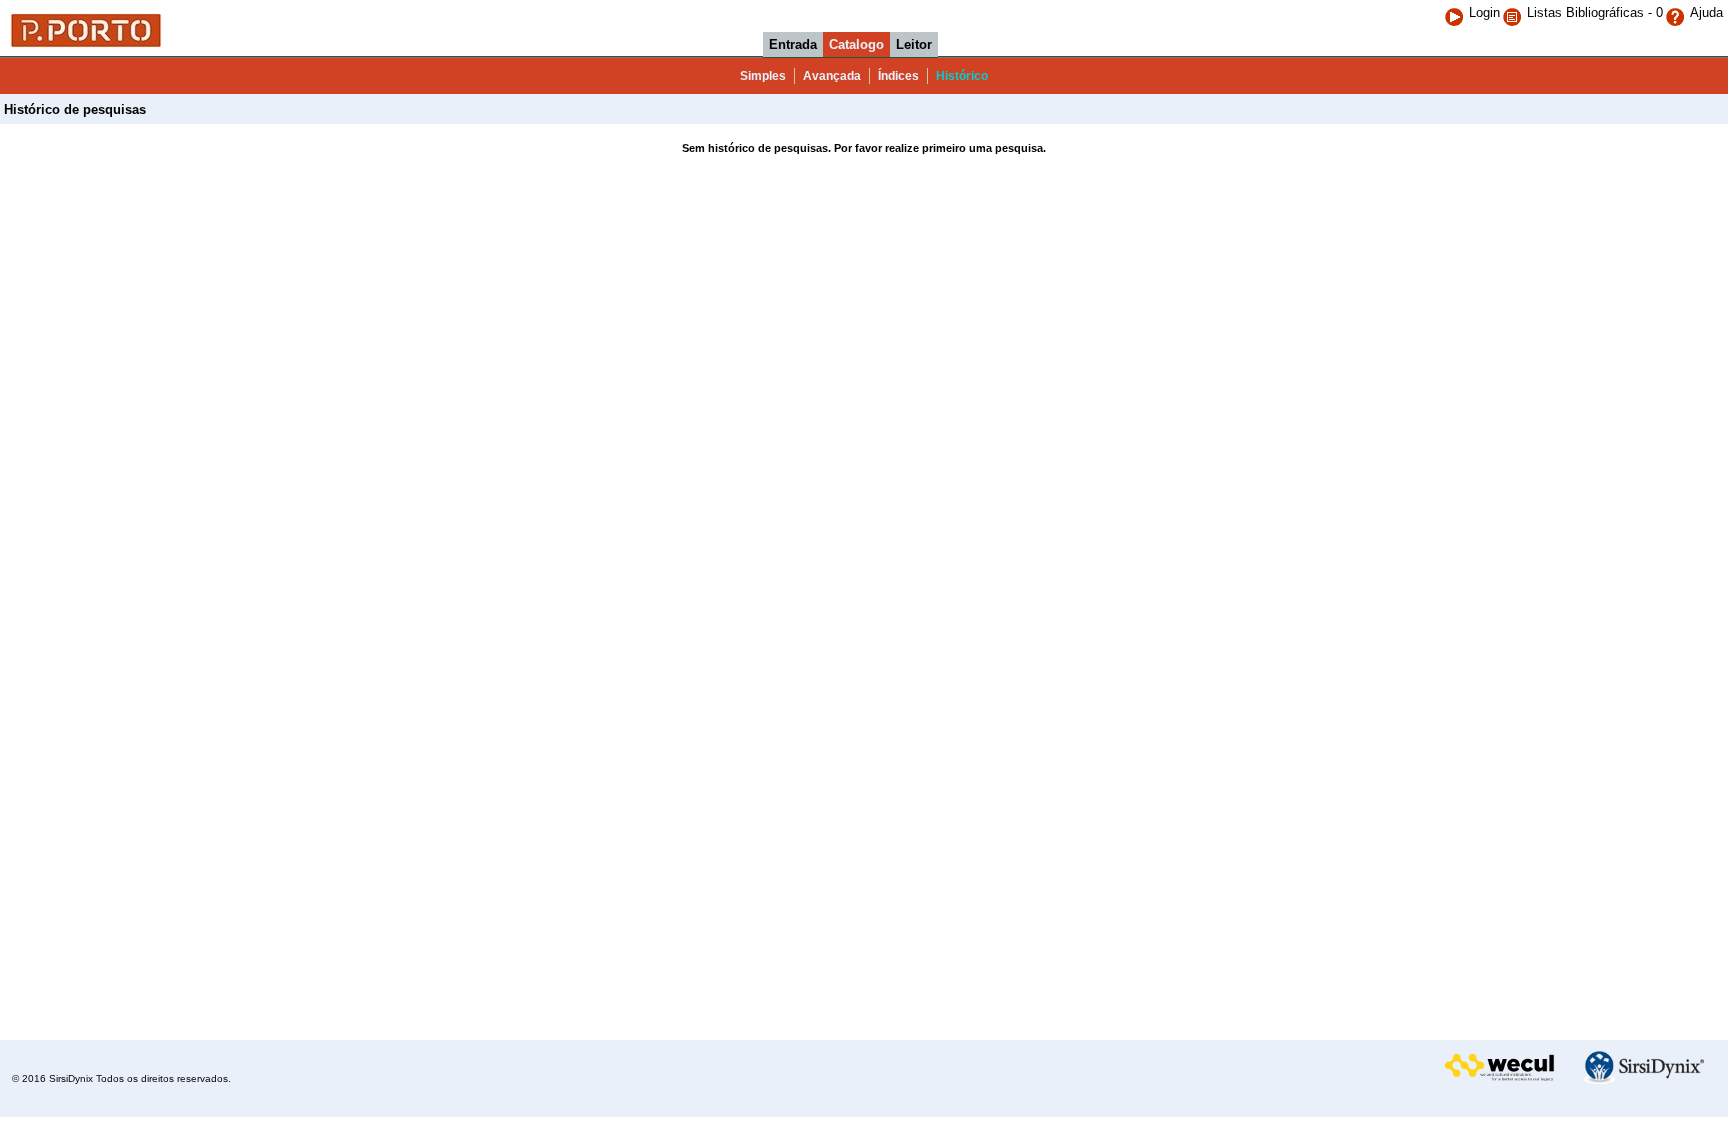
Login (1484, 12)
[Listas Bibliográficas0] (1514, 12)
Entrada (793, 44)
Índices (898, 76)
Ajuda (1706, 12)
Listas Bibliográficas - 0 (1595, 12)
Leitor (914, 44)
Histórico (962, 76)
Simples (763, 76)
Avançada (832, 76)
